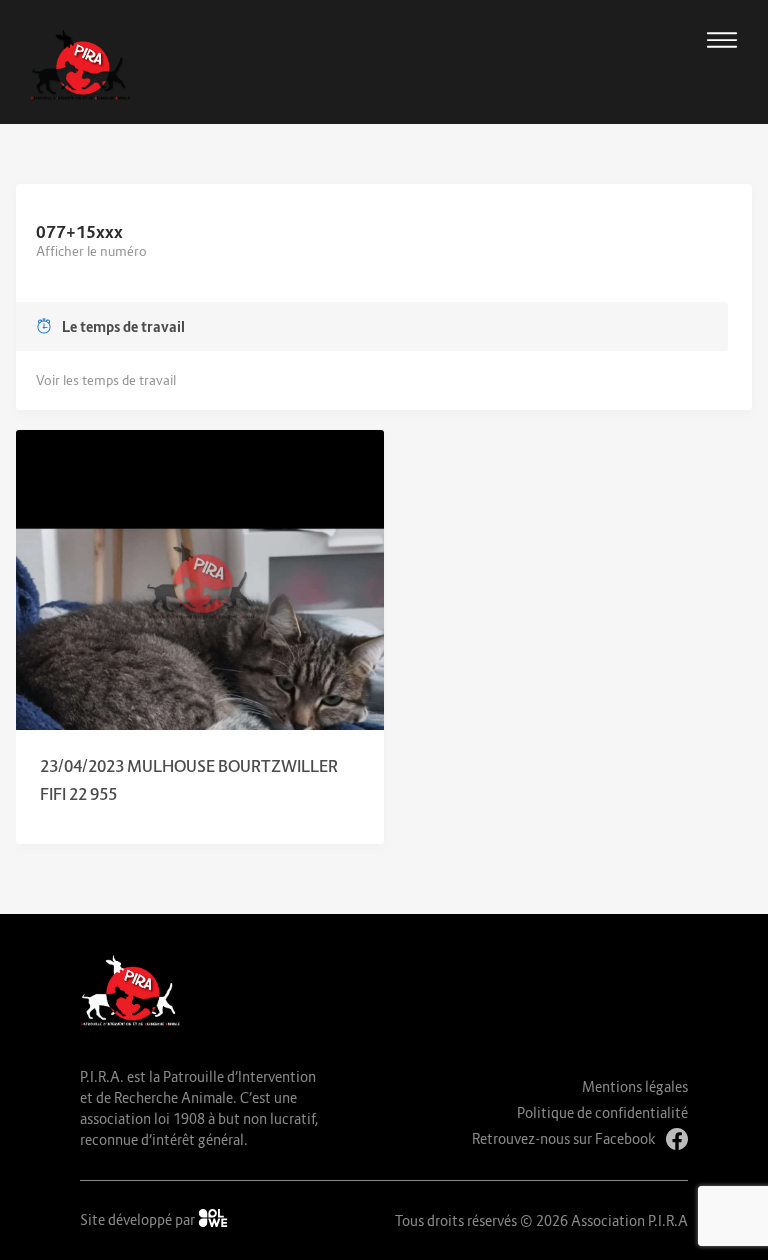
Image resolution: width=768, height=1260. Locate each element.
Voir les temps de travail (106, 380)
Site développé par (139, 1219)
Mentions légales (635, 1086)
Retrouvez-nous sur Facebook (564, 1138)
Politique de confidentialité (602, 1112)
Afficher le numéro (91, 251)
